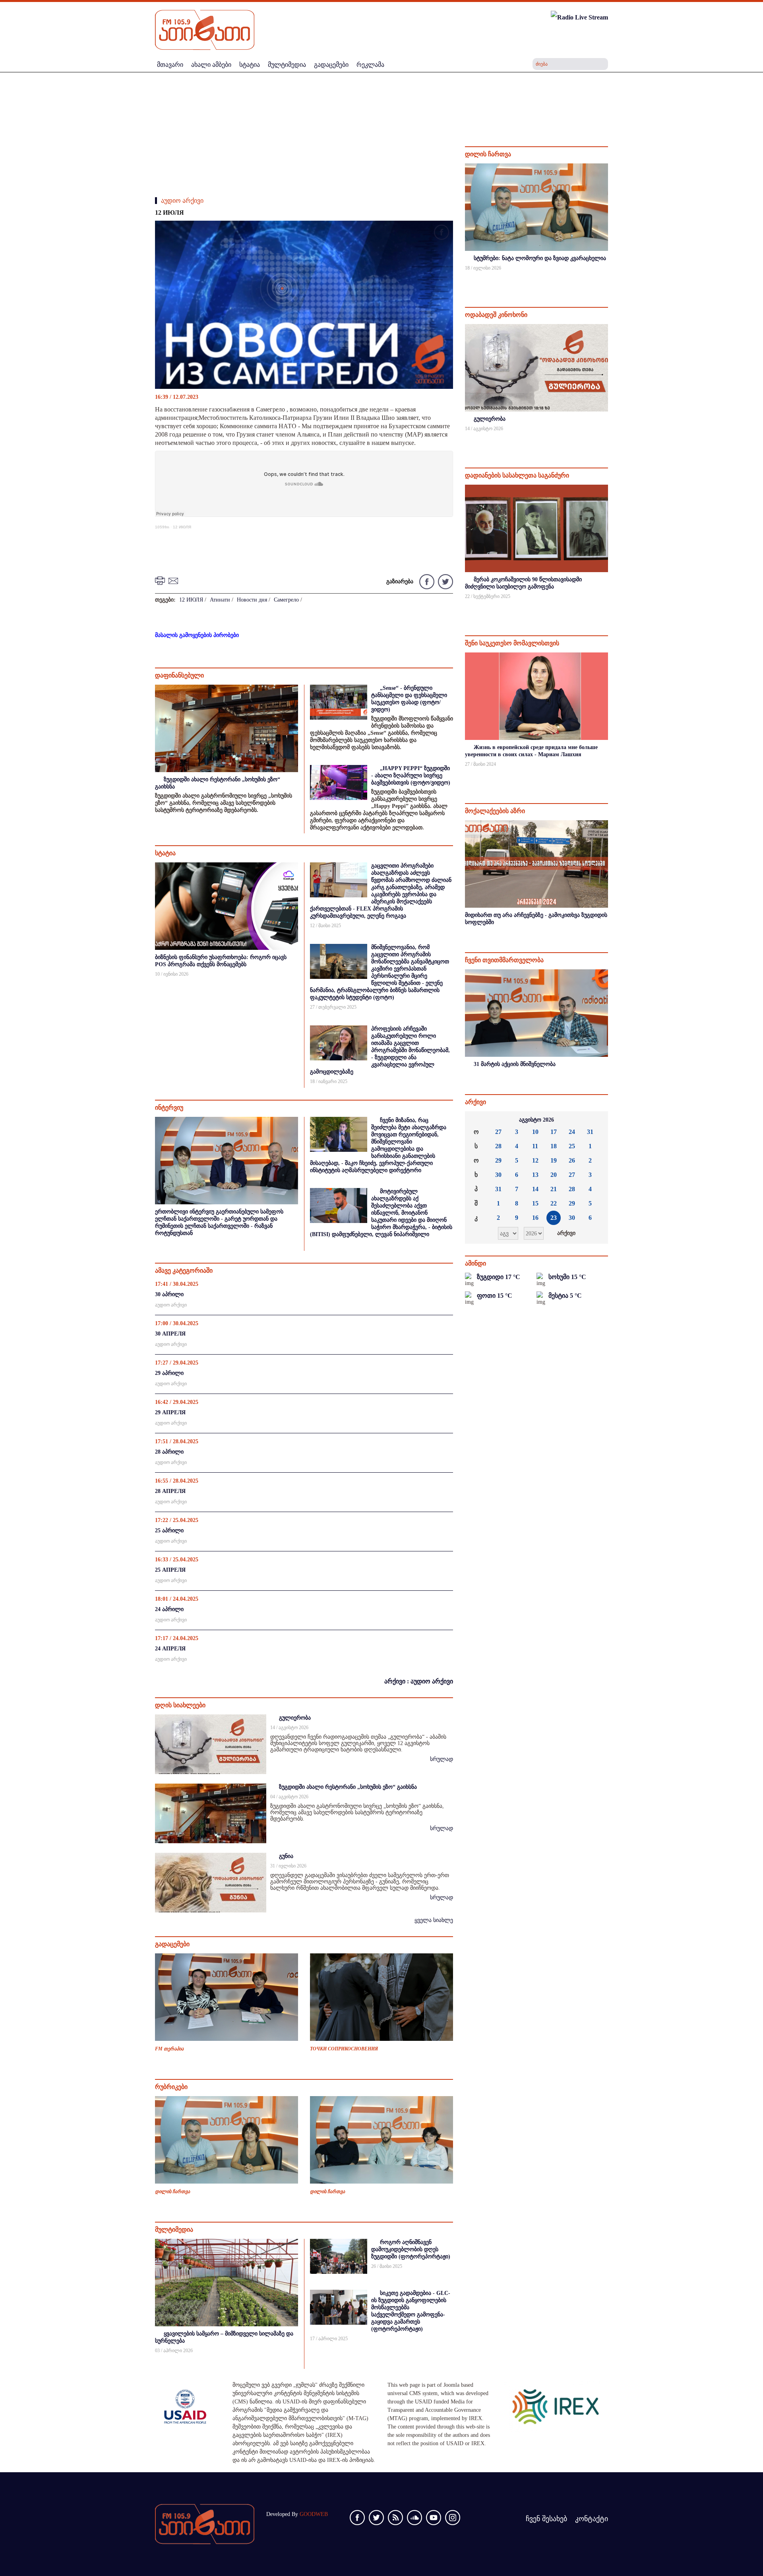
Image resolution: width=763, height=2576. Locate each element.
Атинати (220, 600)
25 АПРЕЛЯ (170, 1570)
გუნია (286, 1856)
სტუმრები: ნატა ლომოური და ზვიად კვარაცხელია (540, 258)
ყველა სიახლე (434, 1920)
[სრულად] (607, 279)
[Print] (161, 580)
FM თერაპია (169, 2049)
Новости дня (252, 600)
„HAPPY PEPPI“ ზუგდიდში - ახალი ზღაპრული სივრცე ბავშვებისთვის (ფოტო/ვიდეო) (411, 776)
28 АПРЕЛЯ (170, 1491)
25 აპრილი (169, 1531)
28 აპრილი (169, 1452)
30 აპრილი (169, 1294)
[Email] (174, 580)
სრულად (442, 1759)
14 (535, 1189)
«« (477, 1120)
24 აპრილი (169, 1609)
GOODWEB (314, 2514)
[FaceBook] (442, 234)
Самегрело (286, 600)
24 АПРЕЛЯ (170, 1649)
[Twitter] (444, 581)
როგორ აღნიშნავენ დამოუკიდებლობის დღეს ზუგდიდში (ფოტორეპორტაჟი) (411, 2249)
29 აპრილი (169, 1373)
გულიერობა (295, 1718)
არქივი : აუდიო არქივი (419, 1681)
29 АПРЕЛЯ (170, 1412)
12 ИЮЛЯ (182, 527)
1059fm (162, 527)
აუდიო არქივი (182, 201)
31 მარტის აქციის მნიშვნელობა (515, 1064)
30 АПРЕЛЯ (170, 1334)
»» (596, 1120)
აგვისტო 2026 (536, 1120)
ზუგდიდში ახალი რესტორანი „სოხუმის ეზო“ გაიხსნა (348, 1787)
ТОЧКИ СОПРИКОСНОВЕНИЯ (344, 2049)
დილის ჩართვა (172, 2192)
